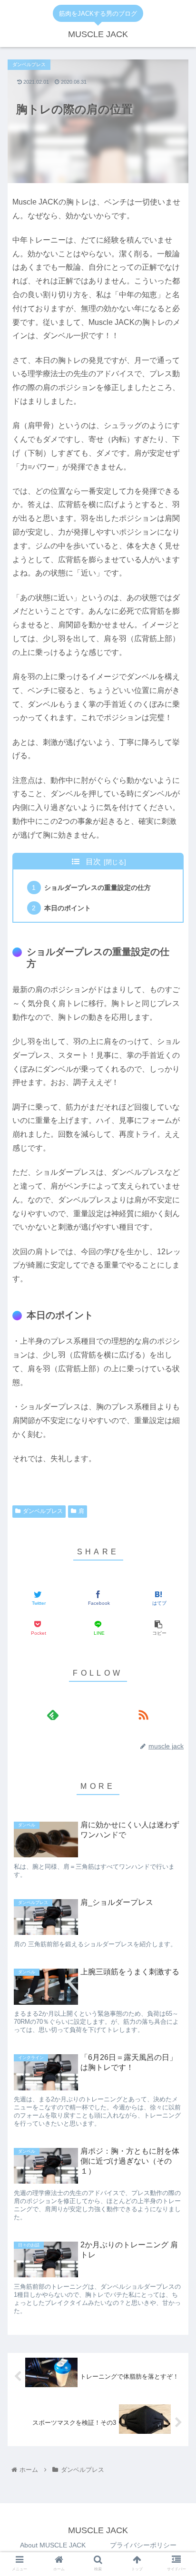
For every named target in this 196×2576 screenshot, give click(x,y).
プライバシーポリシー (143, 2545)
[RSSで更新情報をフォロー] (143, 1714)
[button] (176, 1386)
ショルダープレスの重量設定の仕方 (98, 888)
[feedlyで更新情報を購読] (53, 1714)
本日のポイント (68, 908)
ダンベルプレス (43, 1511)
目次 (93, 862)
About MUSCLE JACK (53, 2545)
